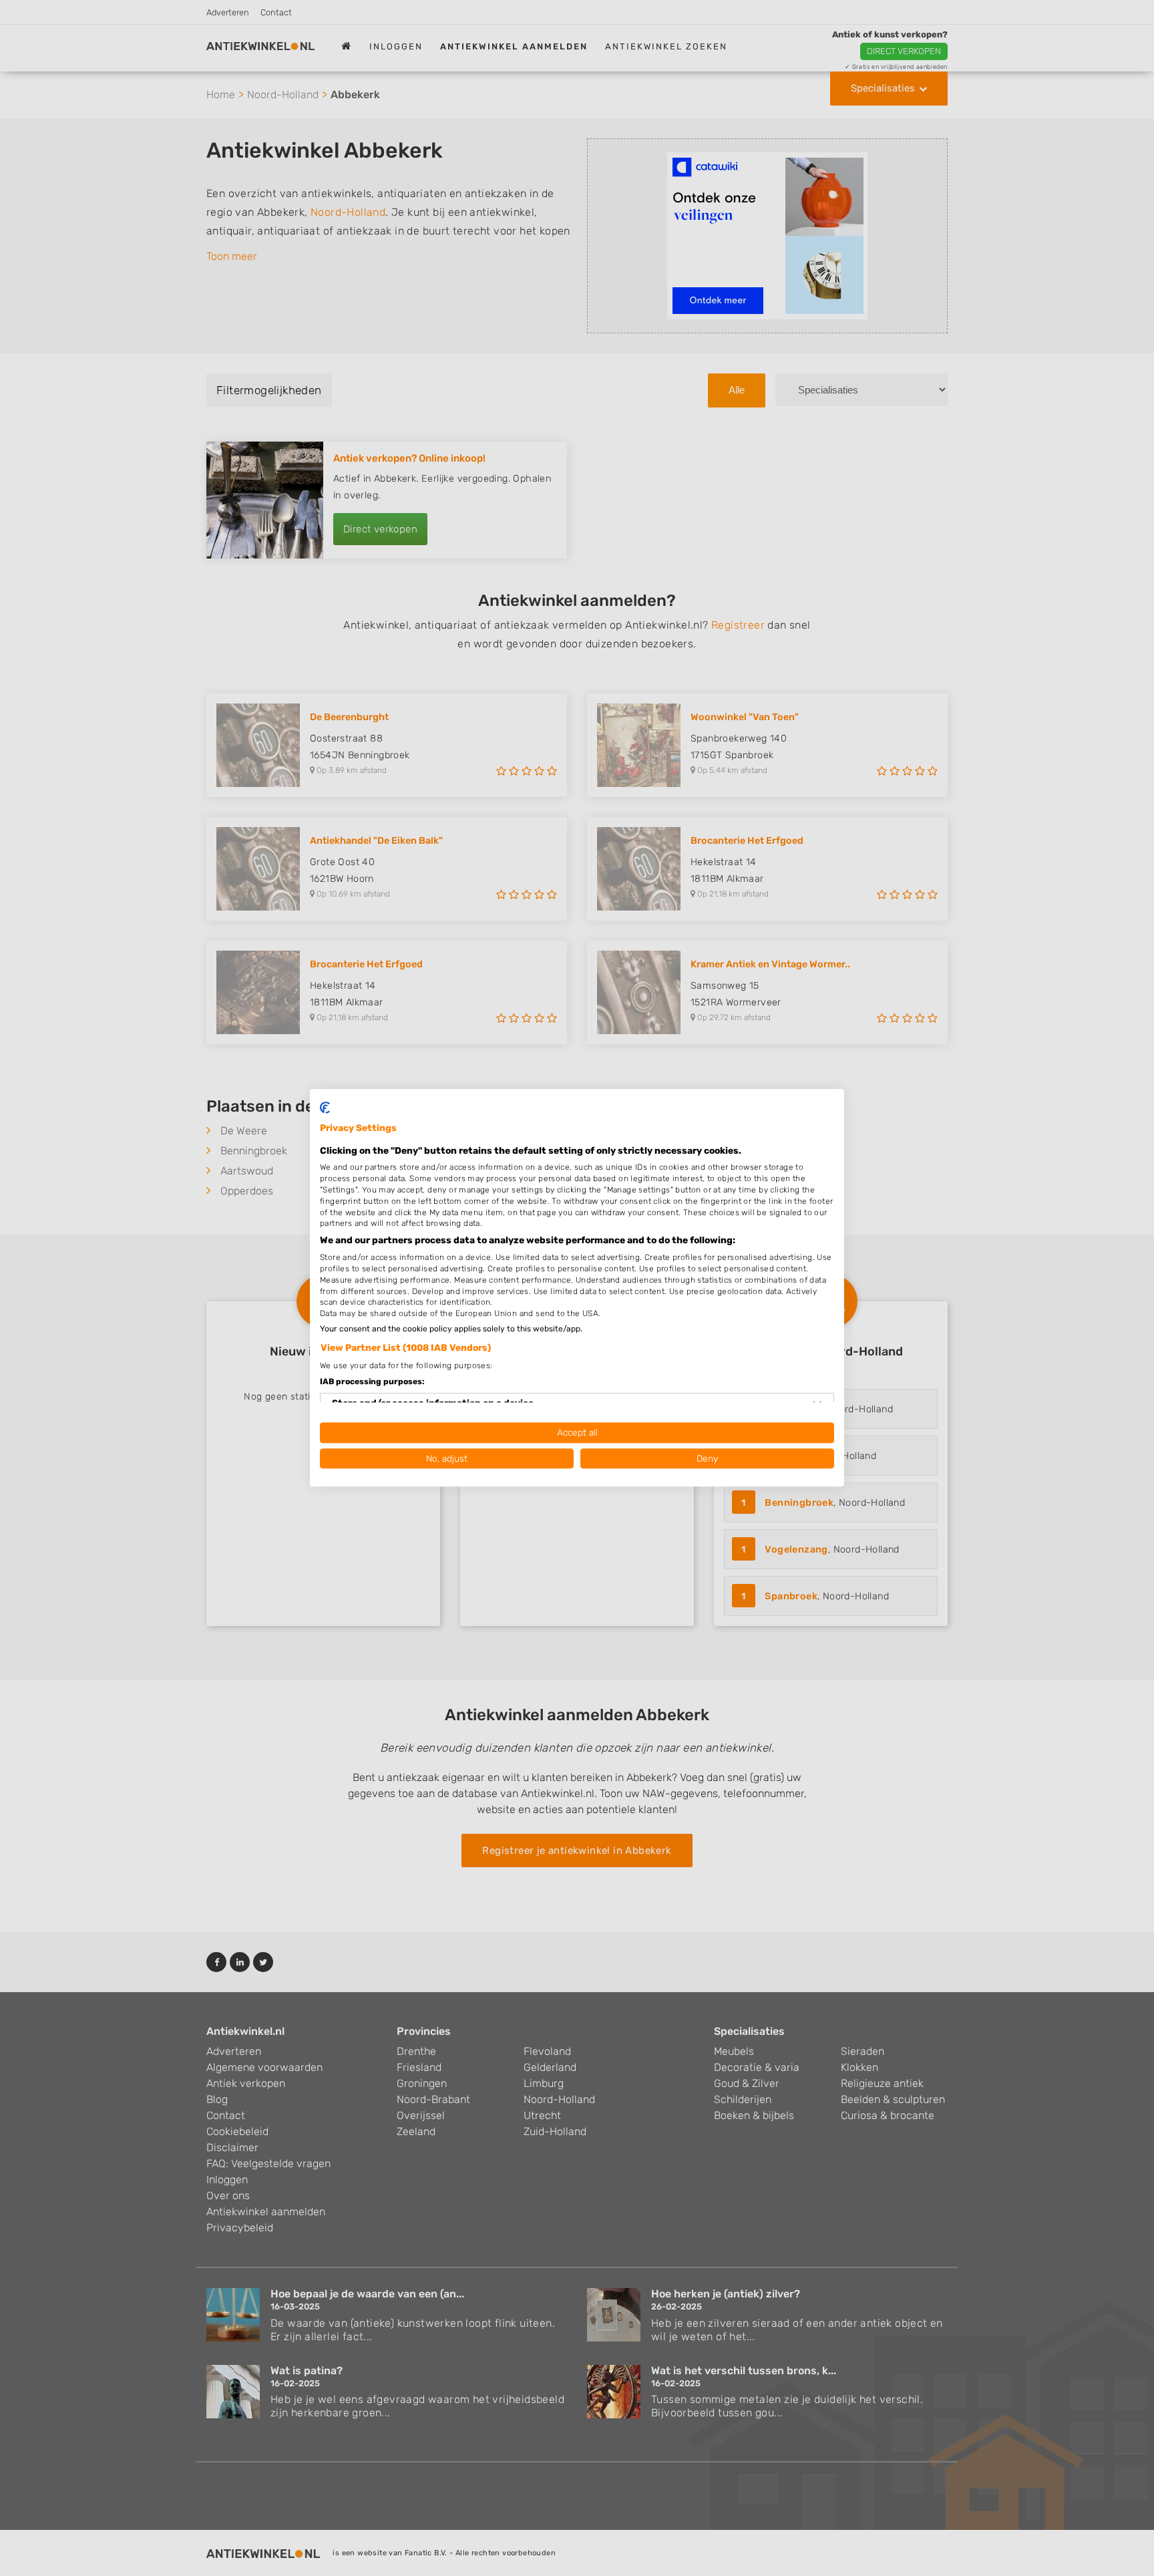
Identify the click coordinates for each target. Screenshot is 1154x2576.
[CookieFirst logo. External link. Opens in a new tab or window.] (325, 1108)
